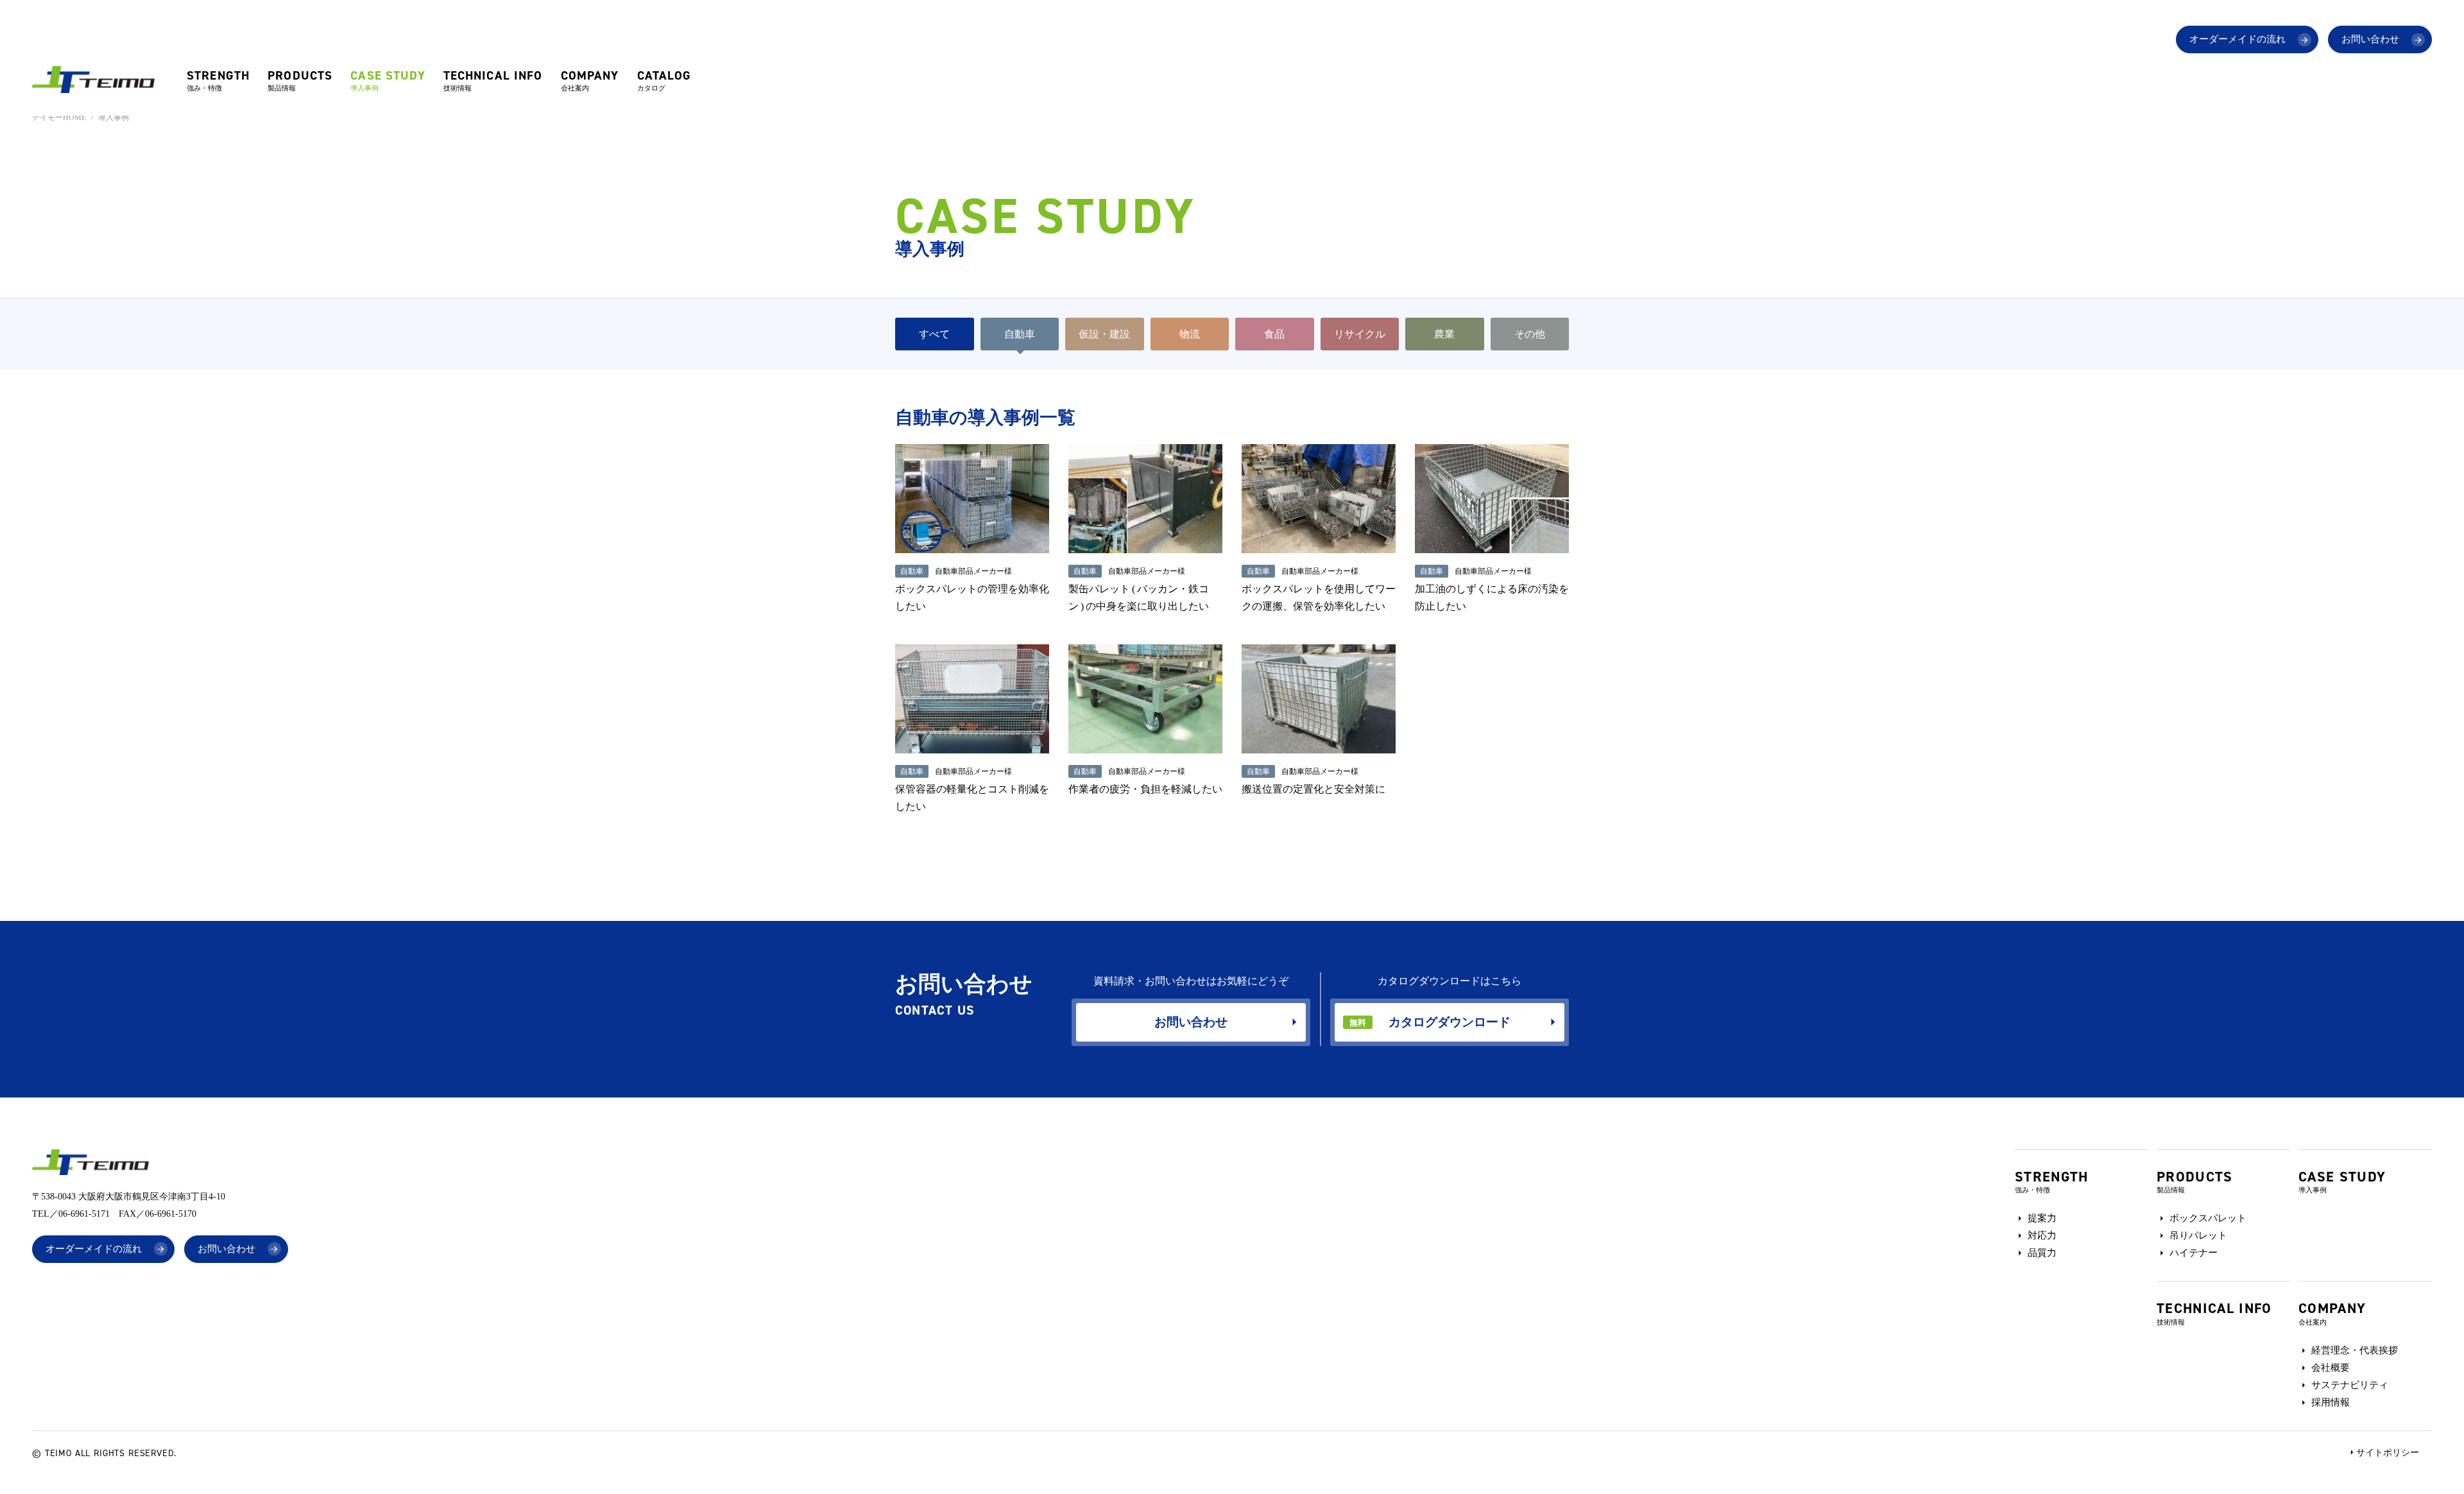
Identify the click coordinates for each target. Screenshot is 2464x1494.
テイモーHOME (59, 117)
